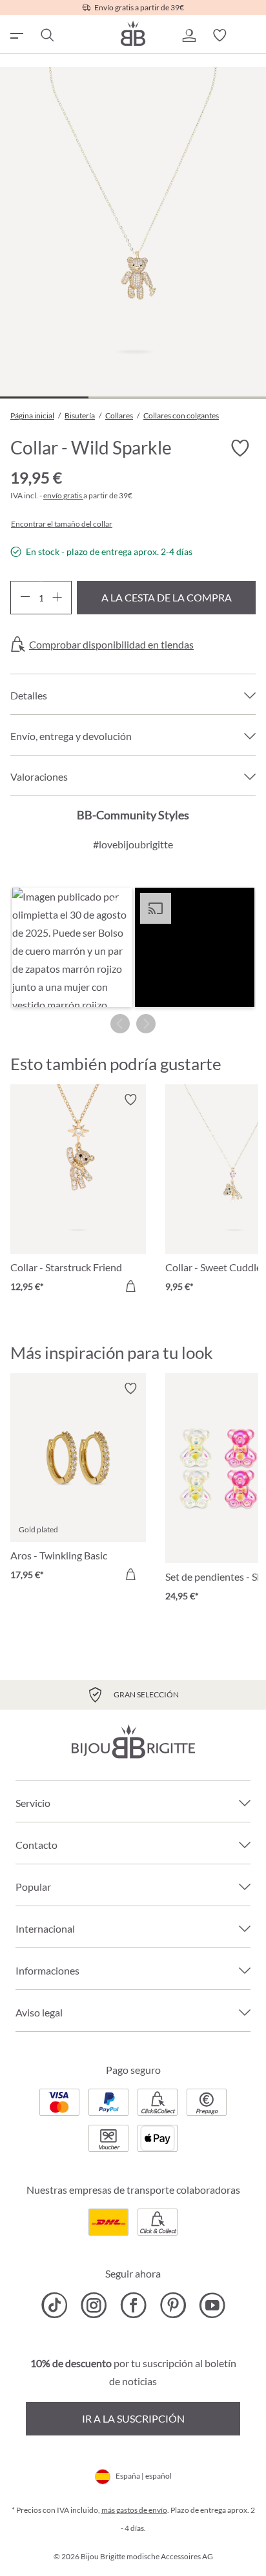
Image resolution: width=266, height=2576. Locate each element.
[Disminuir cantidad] (25, 598)
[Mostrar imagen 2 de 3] (133, 397)
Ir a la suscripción (133, 2418)
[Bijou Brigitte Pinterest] (173, 2305)
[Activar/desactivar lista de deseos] (240, 448)
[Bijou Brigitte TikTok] (55, 2305)
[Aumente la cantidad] (57, 598)
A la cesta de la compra (167, 597)
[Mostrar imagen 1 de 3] (44, 397)
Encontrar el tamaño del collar (62, 524)
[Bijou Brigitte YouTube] (212, 2305)
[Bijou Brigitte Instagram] (94, 2305)
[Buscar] (46, 35)
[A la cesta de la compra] (130, 1286)
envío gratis (63, 495)
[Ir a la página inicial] (133, 33)
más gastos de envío (134, 2510)
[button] (189, 35)
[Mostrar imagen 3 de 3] (221, 397)
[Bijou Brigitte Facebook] (133, 2305)
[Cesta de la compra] (251, 35)
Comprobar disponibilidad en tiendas (111, 645)
